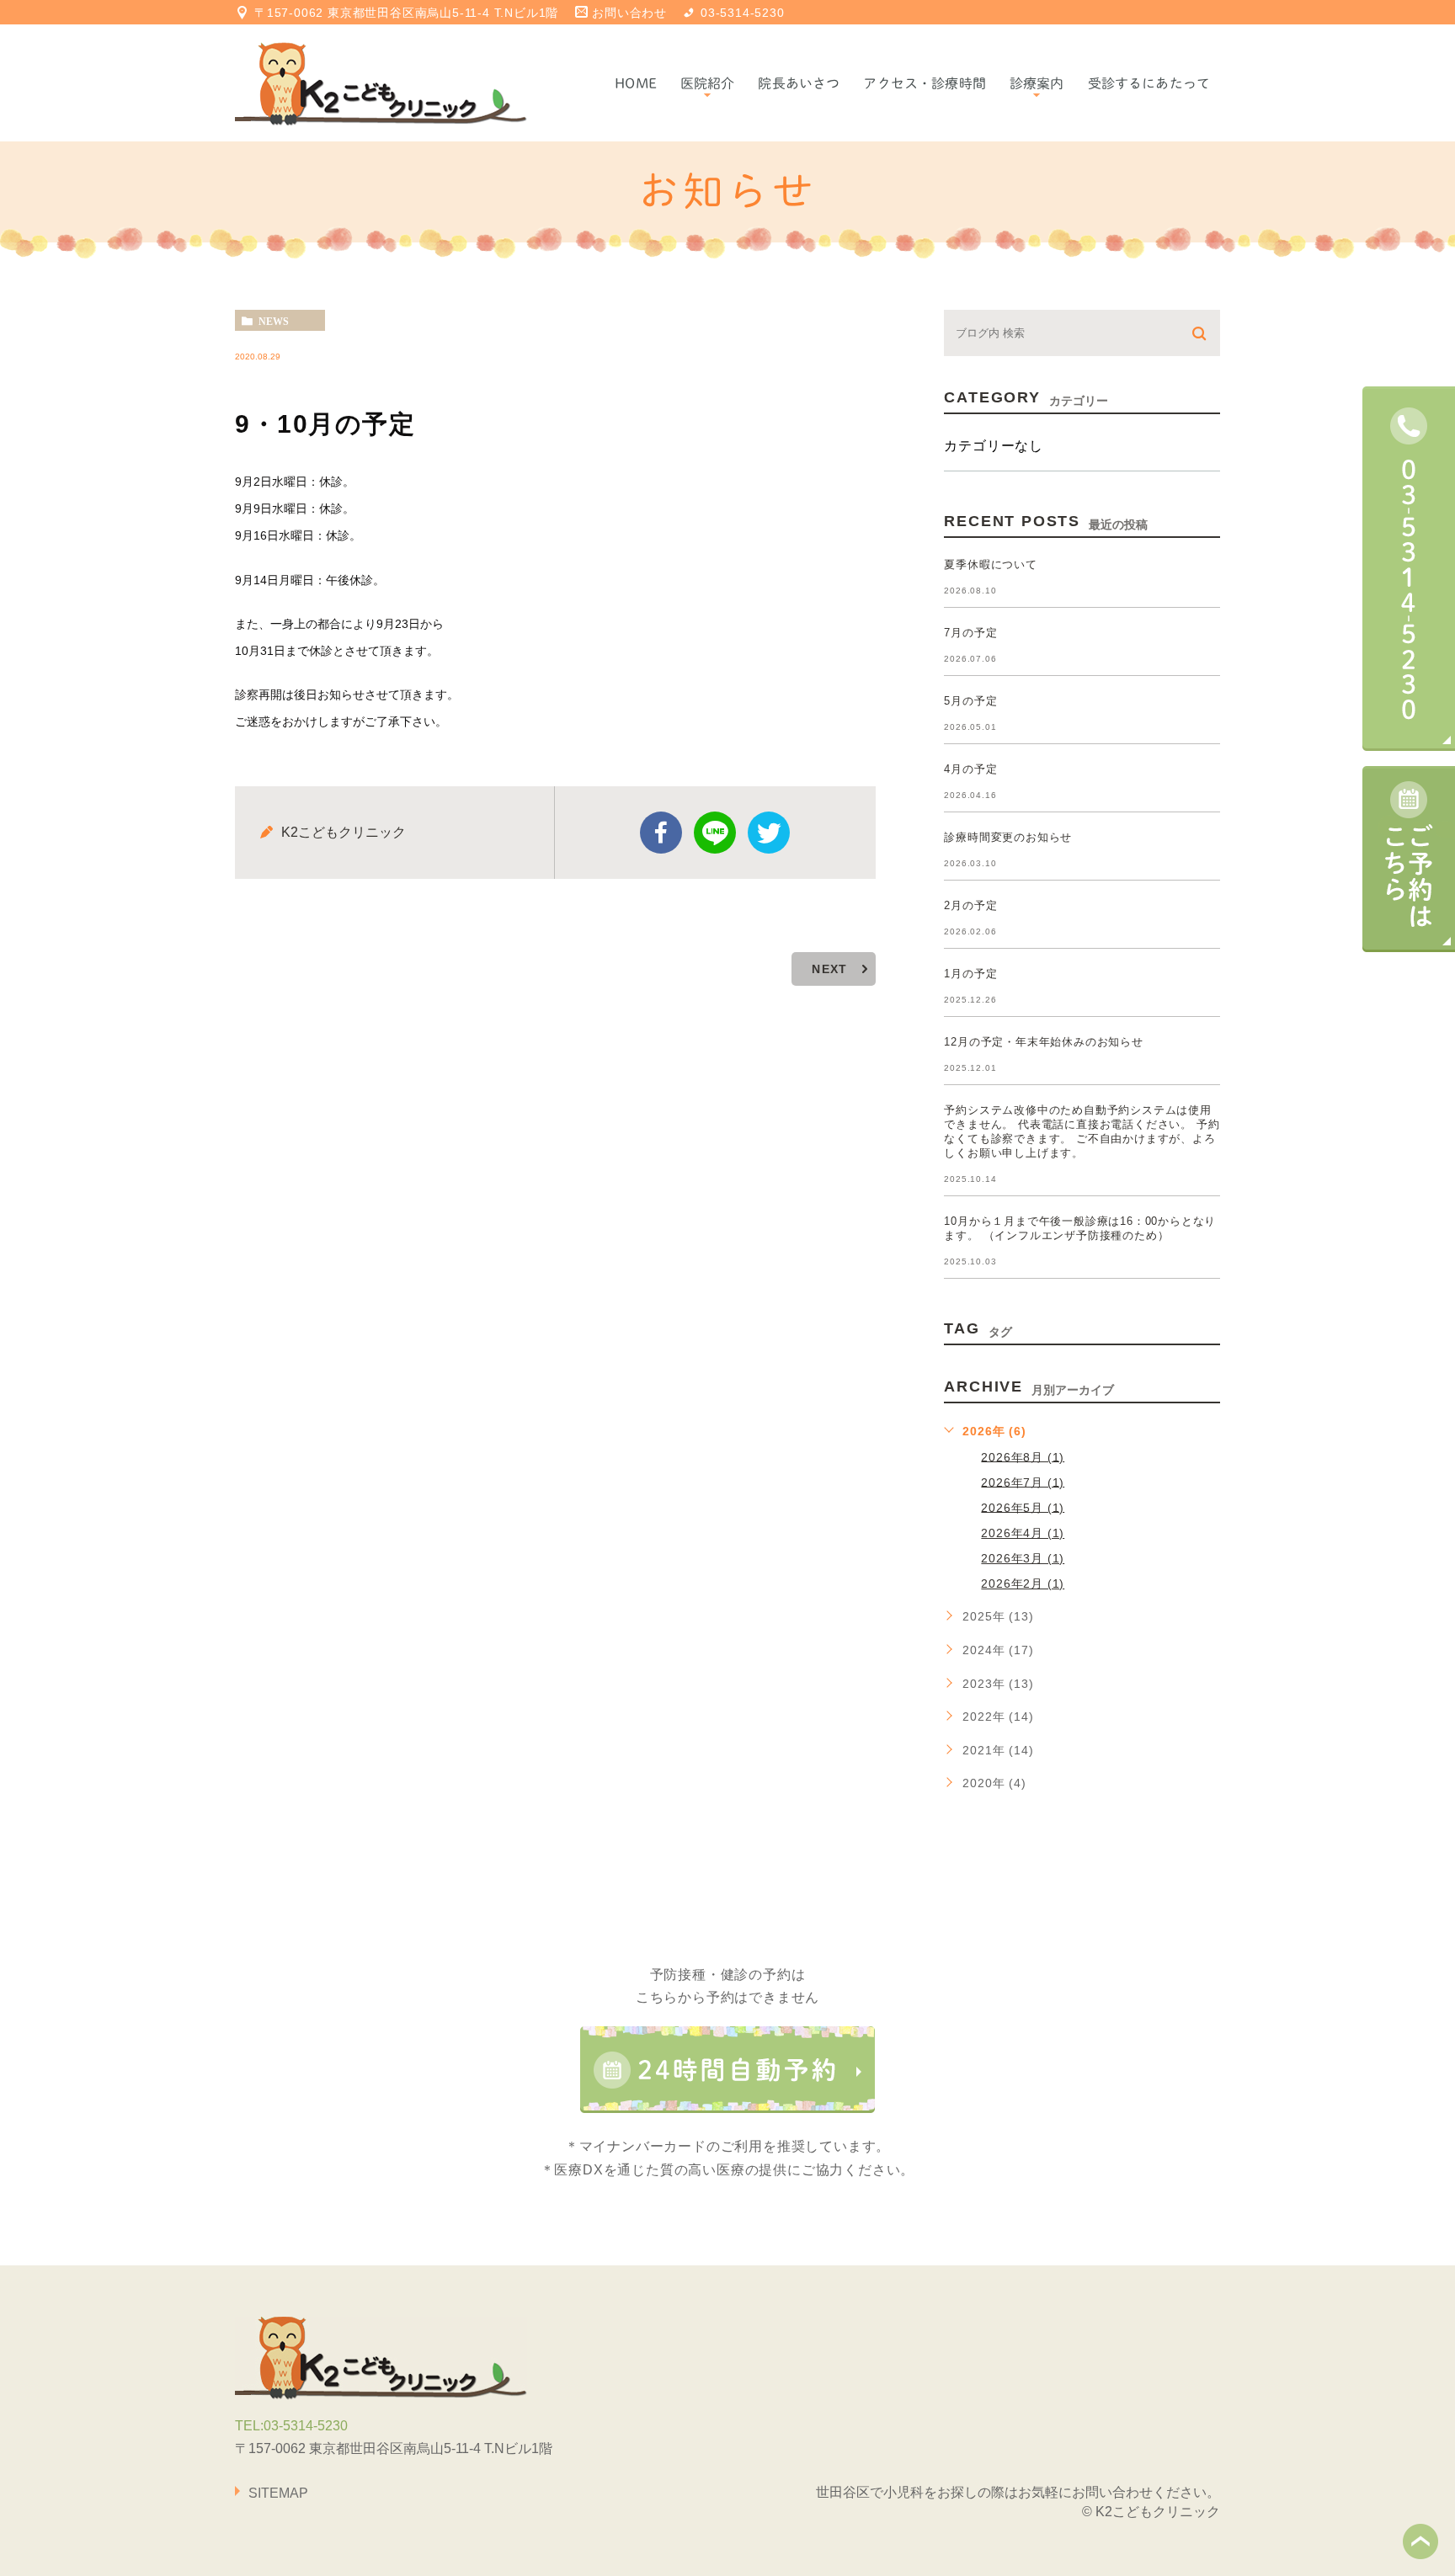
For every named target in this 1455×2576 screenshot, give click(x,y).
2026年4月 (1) (1023, 1533)
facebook (661, 833)
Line (715, 833)
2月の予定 (970, 905)
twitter (769, 833)
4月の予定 (970, 769)
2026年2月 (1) (1023, 1583)
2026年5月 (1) (1023, 1507)
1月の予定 (970, 974)
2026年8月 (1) (1023, 1456)
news (274, 321)
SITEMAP (278, 2493)
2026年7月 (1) (1023, 1482)
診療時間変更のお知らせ (1008, 837)
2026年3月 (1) (1023, 1558)
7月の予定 (970, 633)
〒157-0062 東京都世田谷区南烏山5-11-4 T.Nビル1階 (406, 13)
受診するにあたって (1149, 83)
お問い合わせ (629, 13)
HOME (636, 83)
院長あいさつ (799, 83)
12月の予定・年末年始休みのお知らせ (1043, 1042)
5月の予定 (970, 701)
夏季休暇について (990, 564)
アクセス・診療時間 (924, 83)
